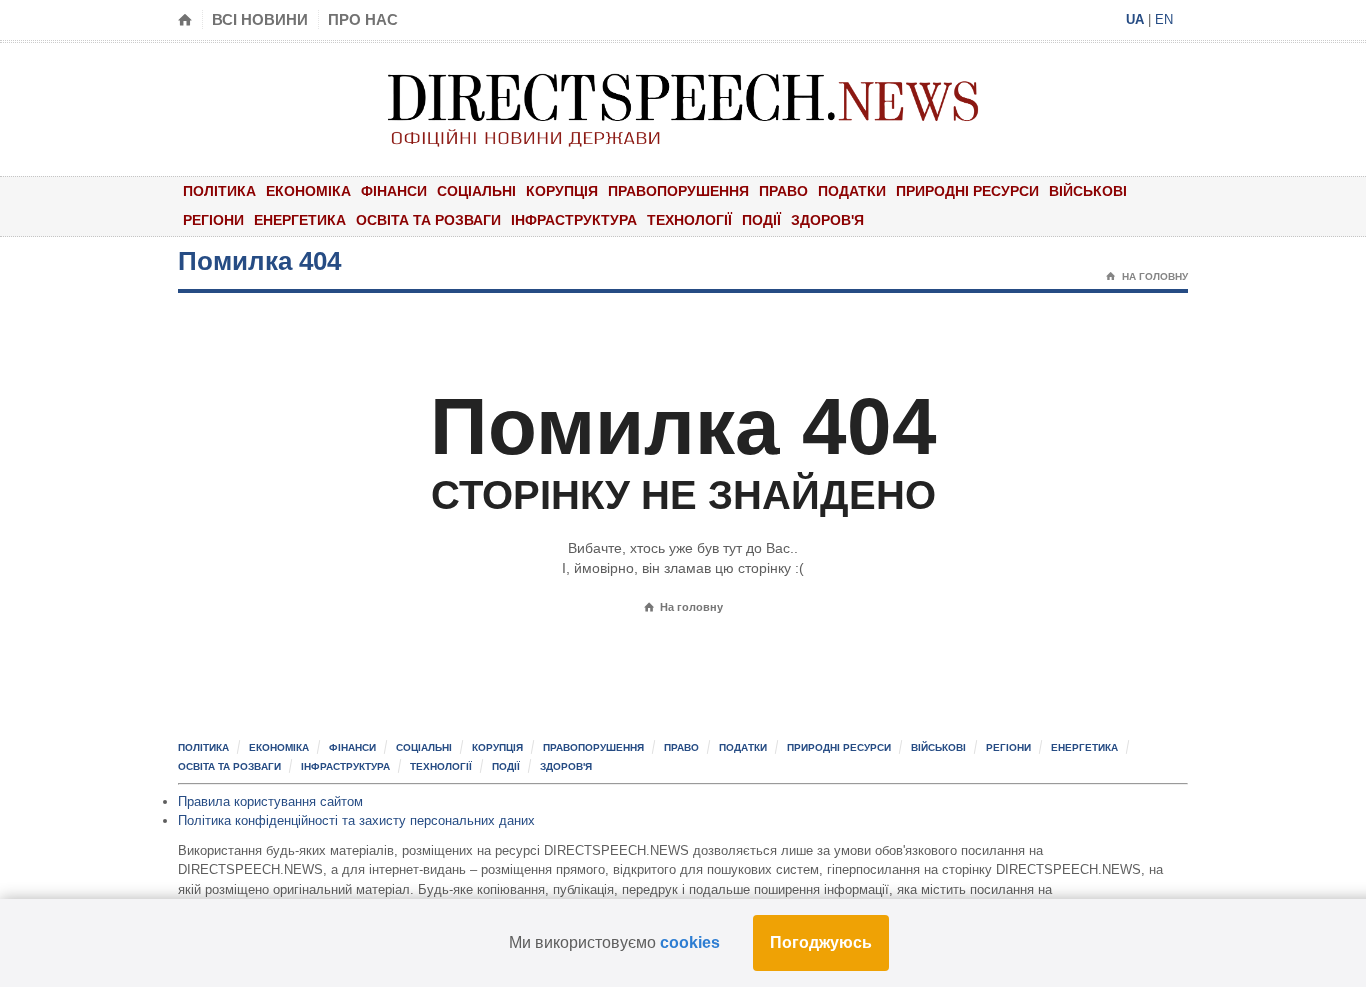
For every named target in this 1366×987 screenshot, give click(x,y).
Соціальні (476, 191)
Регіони (213, 220)
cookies (690, 942)
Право (783, 191)
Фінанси (394, 191)
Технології (689, 220)
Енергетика (300, 220)
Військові (1088, 191)
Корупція (562, 191)
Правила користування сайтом (270, 801)
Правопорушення (678, 191)
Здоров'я (827, 220)
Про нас (363, 19)
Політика (219, 191)
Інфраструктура (574, 220)
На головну (1147, 276)
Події (761, 220)
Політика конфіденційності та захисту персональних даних (356, 820)
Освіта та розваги (428, 220)
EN (1164, 19)
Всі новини (260, 19)
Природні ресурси (967, 191)
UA (1135, 19)
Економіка (308, 191)
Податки (852, 191)
